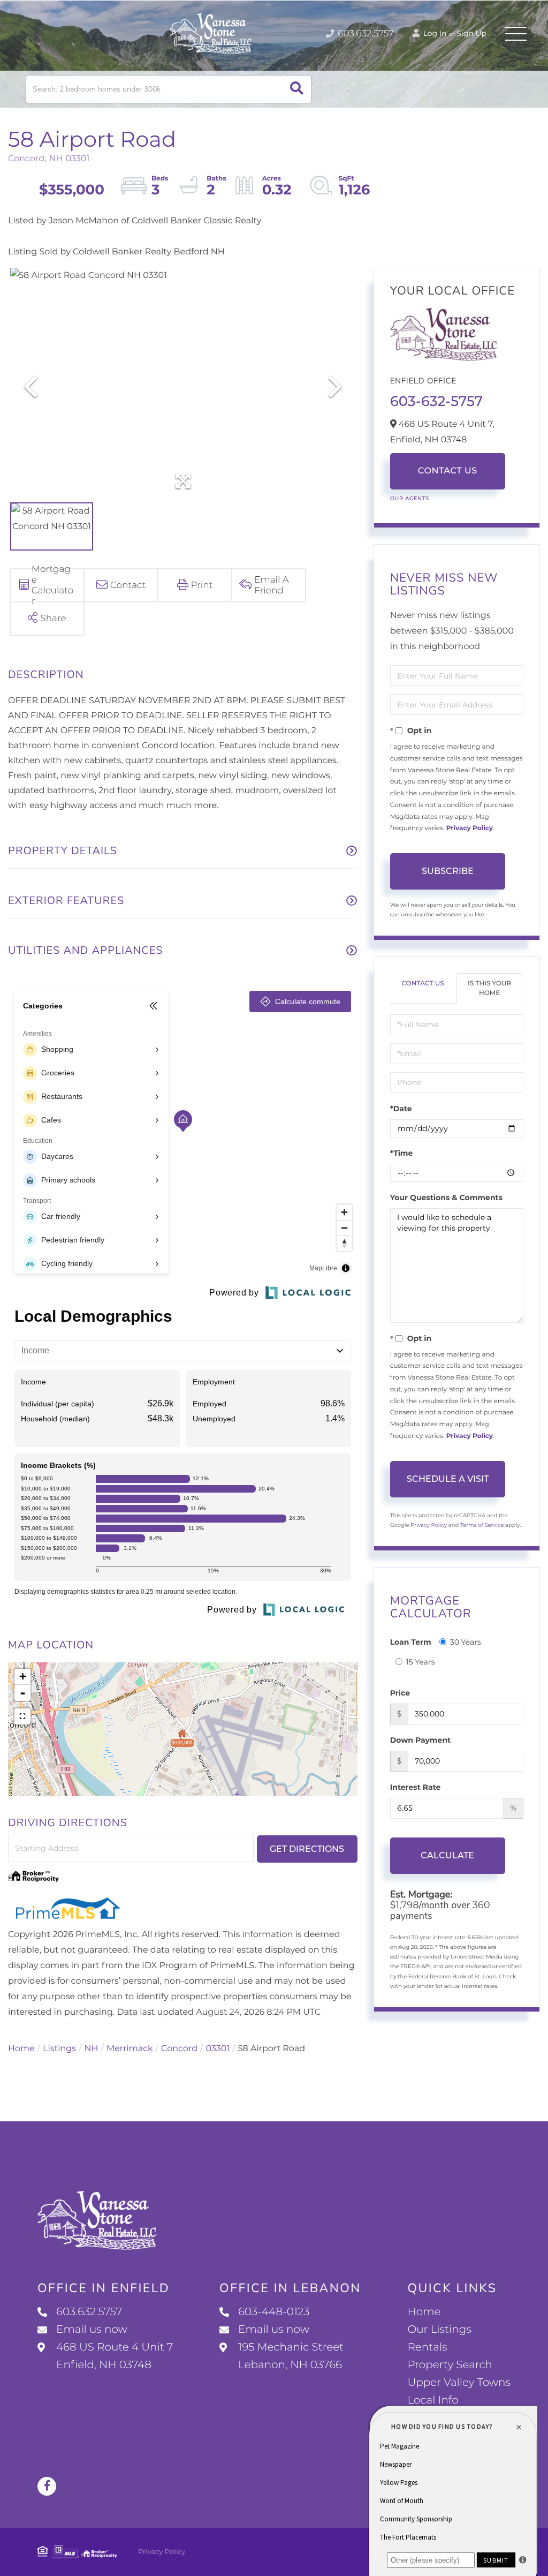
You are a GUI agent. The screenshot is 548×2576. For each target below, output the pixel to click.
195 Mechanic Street (291, 2356)
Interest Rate (416, 1787)
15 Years (421, 1662)
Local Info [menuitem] (433, 2400)
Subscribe (448, 871)
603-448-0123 (274, 2312)
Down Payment (421, 1740)
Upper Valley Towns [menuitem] (459, 2383)
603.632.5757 (365, 34)
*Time (402, 1153)
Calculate (447, 1855)
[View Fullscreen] (22, 1716)
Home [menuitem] (424, 2312)
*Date (401, 1109)
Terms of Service (482, 1525)
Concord (179, 2049)
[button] (297, 89)
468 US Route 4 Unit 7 (115, 2356)
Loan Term (411, 1642)
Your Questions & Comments (446, 1197)
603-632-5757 (436, 401)
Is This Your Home (489, 988)
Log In (434, 33)
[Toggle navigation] (516, 34)
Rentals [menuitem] (427, 2347)
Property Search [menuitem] (450, 2365)
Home (21, 2049)
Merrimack (130, 2049)
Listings (59, 2049)
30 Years (466, 1642)
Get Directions (307, 1849)
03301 (218, 2049)
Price (400, 1693)
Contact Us (448, 471)
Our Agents (410, 498)
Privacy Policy (470, 828)
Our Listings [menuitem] (439, 2330)
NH (92, 2049)
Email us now (92, 2330)
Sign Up (471, 33)
